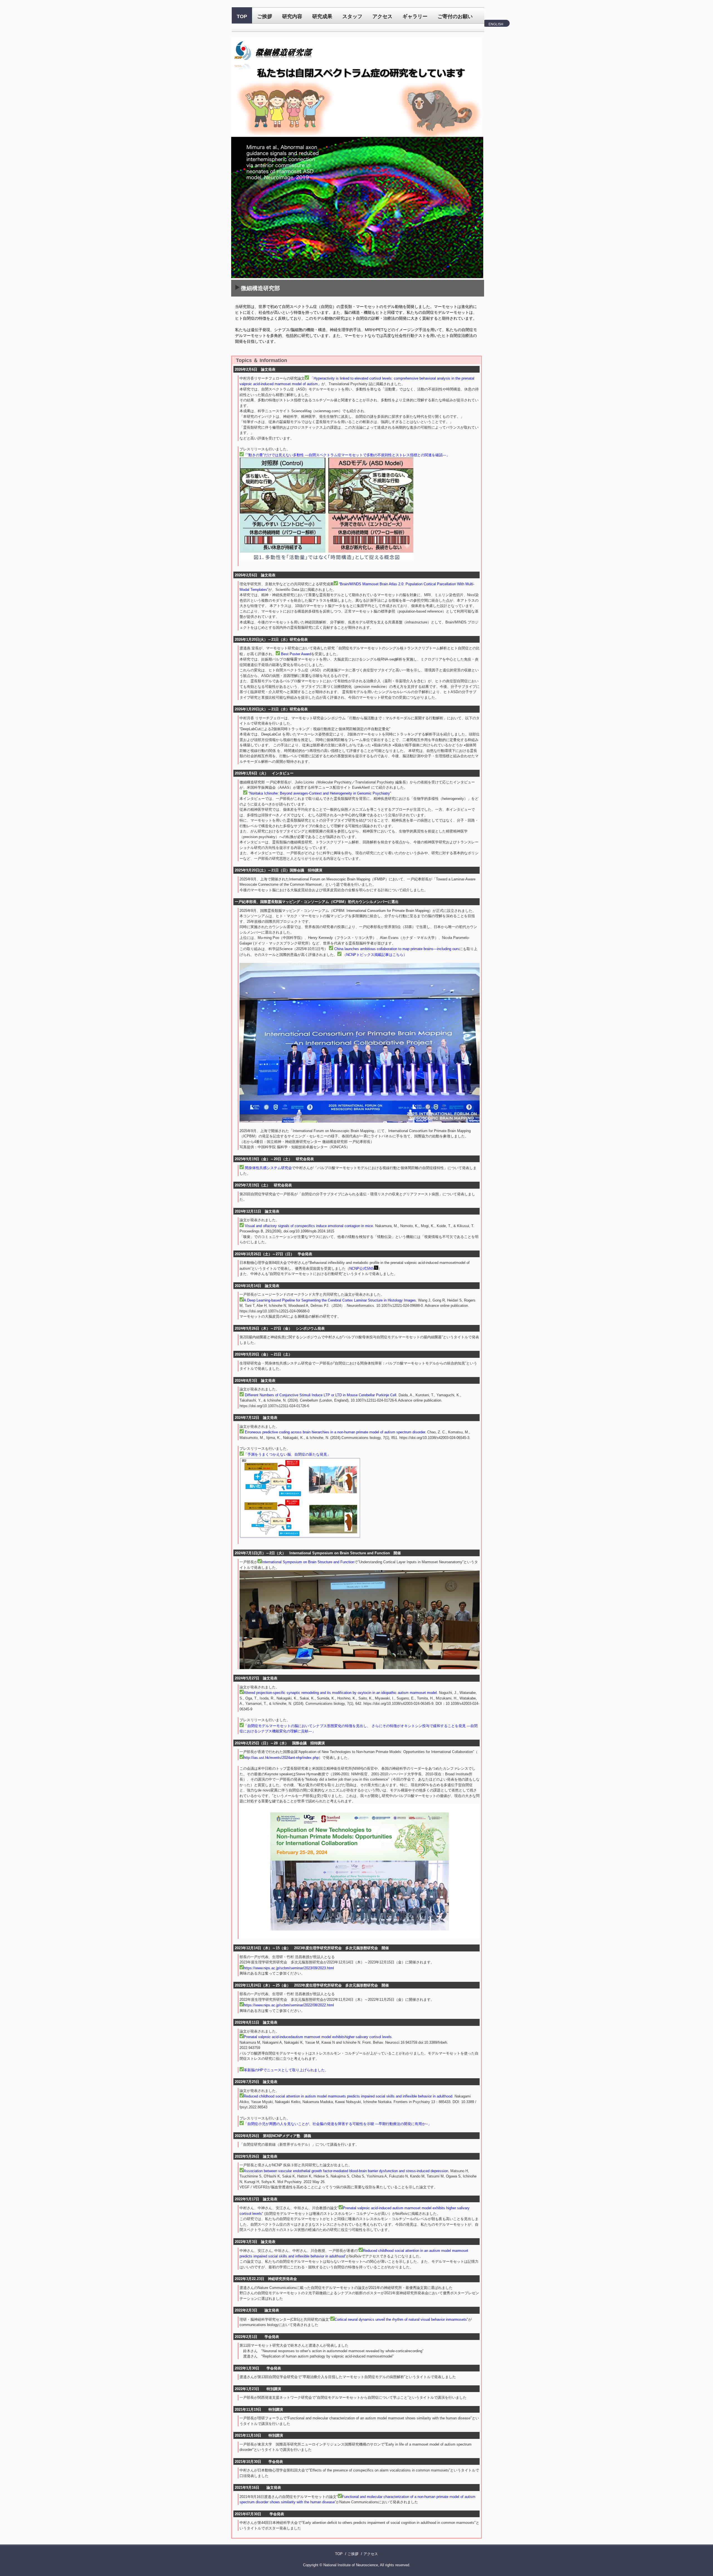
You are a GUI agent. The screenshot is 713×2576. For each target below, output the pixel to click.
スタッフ (352, 16)
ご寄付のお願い (455, 16)
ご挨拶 (265, 16)
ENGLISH (496, 24)
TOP (242, 16)
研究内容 (292, 16)
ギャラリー (415, 16)
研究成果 (322, 16)
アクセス (382, 16)
